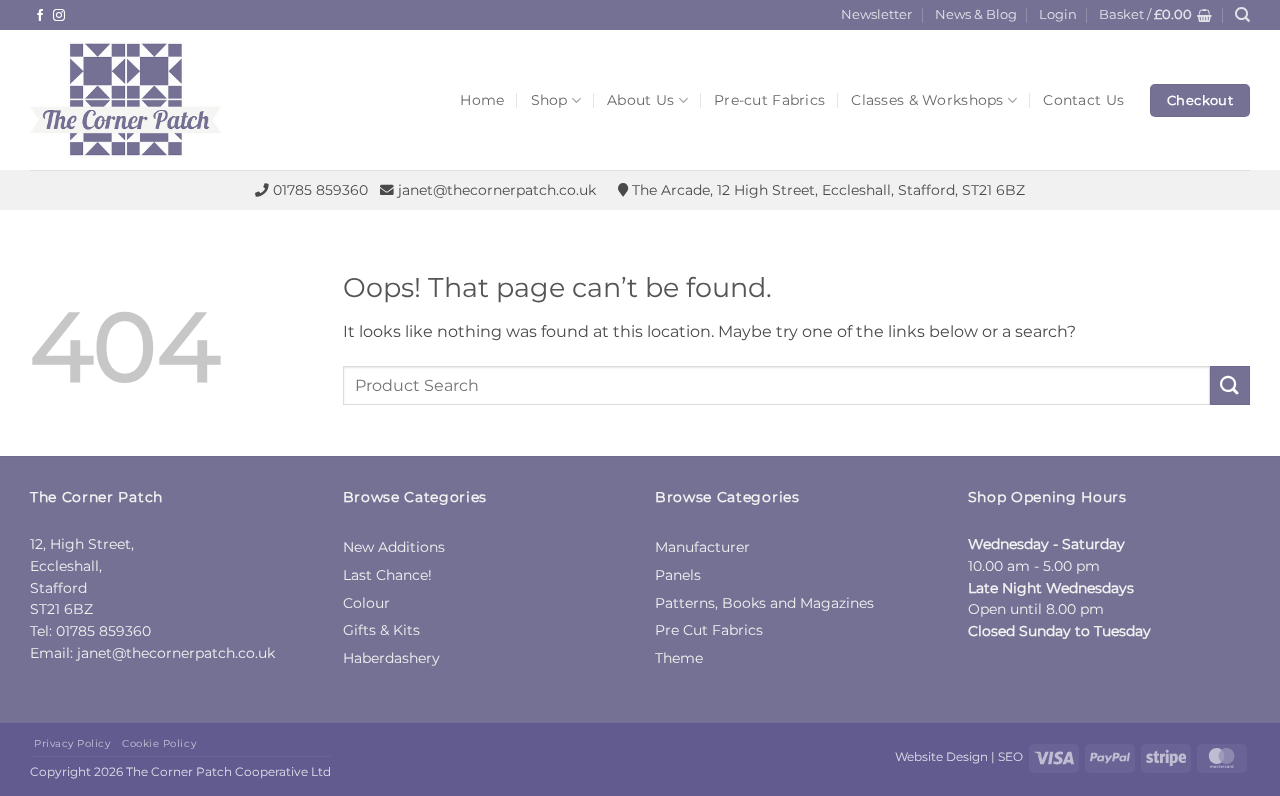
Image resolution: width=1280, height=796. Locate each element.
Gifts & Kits (381, 630)
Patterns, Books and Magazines (764, 603)
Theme (679, 658)
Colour (366, 603)
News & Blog (976, 14)
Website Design (941, 756)
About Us (640, 100)
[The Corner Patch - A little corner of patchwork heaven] (180, 100)
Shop (549, 100)
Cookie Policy (159, 743)
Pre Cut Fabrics (709, 630)
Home (482, 100)
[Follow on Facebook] (40, 16)
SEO (1010, 756)
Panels (678, 575)
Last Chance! (387, 575)
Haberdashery (391, 658)
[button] (1058, 15)
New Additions (394, 547)
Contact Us (1083, 100)
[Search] (1242, 15)
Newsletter (876, 14)
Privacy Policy (72, 743)
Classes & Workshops (927, 100)
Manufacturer (702, 547)
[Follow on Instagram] (59, 16)
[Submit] (1230, 385)
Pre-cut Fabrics (769, 100)
